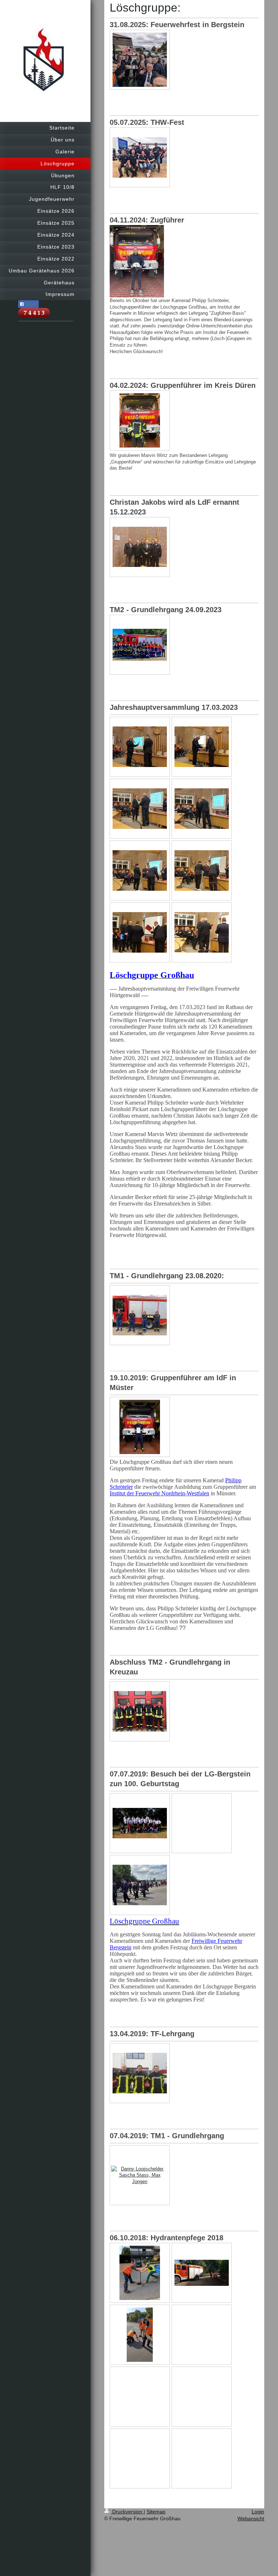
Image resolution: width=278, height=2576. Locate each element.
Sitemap (156, 2512)
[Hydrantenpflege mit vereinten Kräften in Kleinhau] (140, 2273)
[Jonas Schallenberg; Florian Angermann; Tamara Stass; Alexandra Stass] (140, 1315)
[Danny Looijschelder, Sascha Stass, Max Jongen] (140, 2175)
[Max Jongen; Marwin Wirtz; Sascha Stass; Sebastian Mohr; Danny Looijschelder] (140, 1711)
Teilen (31, 304)
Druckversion (127, 2512)
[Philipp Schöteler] (140, 1427)
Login (258, 2512)
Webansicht (251, 2518)
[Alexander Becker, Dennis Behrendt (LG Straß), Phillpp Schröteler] (140, 2073)
